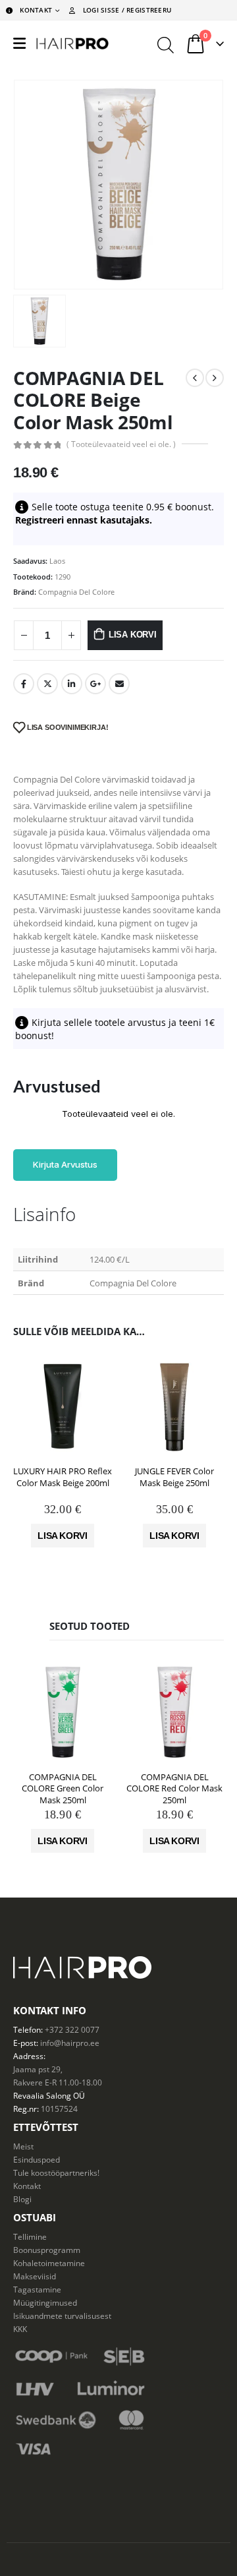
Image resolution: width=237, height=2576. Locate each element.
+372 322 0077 (72, 2029)
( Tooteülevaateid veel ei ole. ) (121, 444)
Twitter (47, 684)
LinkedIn (72, 684)
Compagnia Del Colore (76, 592)
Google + (95, 684)
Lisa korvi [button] (63, 1536)
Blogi (22, 2199)
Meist (23, 2146)
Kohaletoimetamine (49, 2263)
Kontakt (27, 2186)
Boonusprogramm (47, 2250)
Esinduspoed (37, 2159)
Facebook (24, 684)
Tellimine (30, 2236)
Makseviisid (35, 2276)
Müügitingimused (45, 2302)
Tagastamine (37, 2289)
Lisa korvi (133, 635)
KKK (20, 2329)
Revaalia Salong (42, 2095)
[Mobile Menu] (19, 44)
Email (119, 684)
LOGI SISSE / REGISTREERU (127, 10)
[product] (63, 1406)
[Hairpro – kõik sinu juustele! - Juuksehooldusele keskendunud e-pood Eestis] (72, 44)
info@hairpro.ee (70, 2043)
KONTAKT (36, 10)
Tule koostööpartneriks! (56, 2172)
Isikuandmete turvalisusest (62, 2316)
